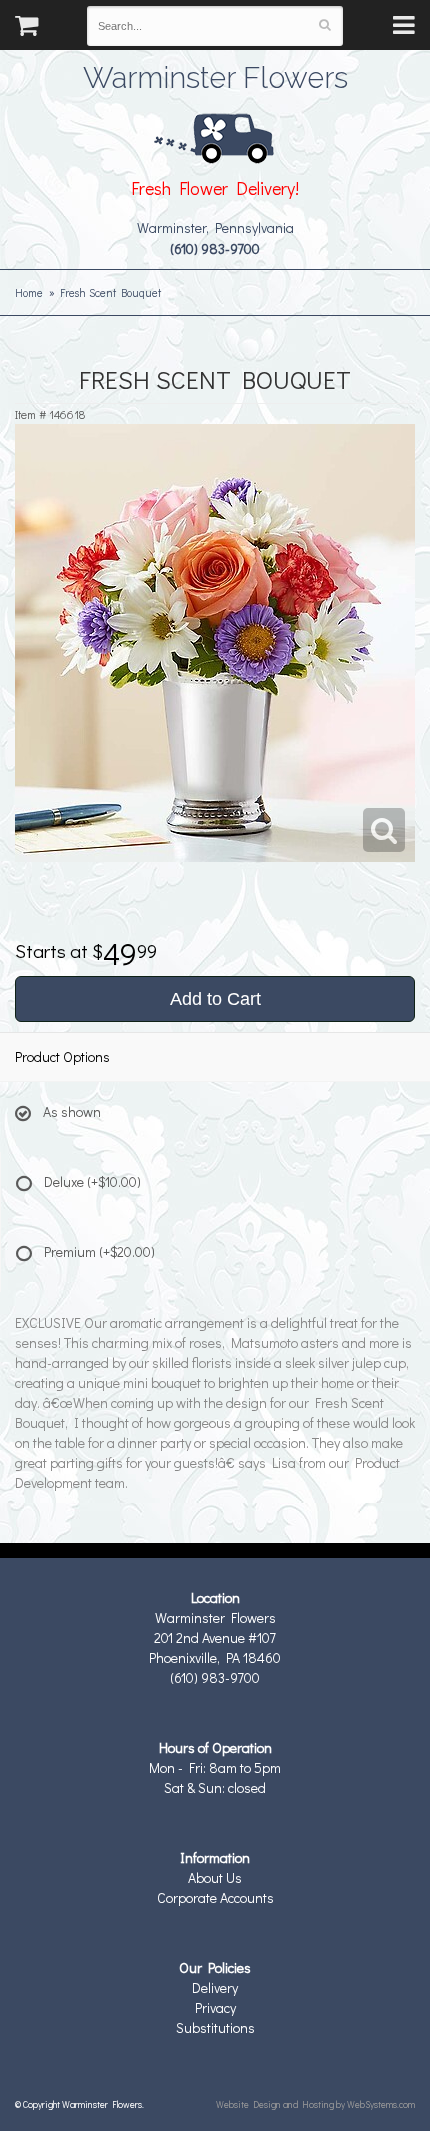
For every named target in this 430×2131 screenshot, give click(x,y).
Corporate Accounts (215, 1897)
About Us (215, 1877)
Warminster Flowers (215, 75)
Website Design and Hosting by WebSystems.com (315, 2104)
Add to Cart (215, 999)
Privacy (215, 2007)
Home (29, 292)
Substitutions (215, 2027)
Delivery (215, 1987)
